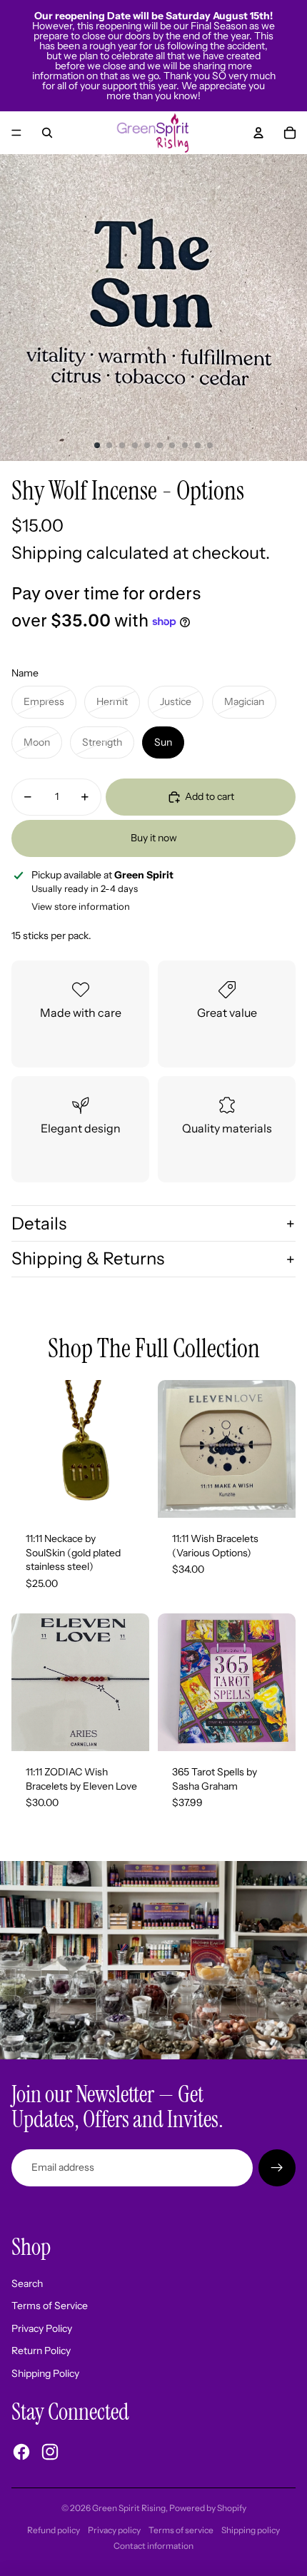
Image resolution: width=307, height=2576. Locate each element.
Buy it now (154, 838)
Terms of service (181, 2530)
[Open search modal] (47, 133)
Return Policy (41, 2351)
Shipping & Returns (88, 1258)
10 (210, 445)
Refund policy (54, 2530)
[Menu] (16, 133)
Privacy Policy (42, 2328)
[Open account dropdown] (258, 133)
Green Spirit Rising (129, 2508)
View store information (81, 906)
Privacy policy (114, 2530)
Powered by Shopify (208, 2508)
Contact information (153, 2546)
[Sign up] (277, 2168)
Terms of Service (50, 2306)
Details (39, 1223)
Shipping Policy (45, 2373)
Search (27, 2283)
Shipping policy (251, 2530)
